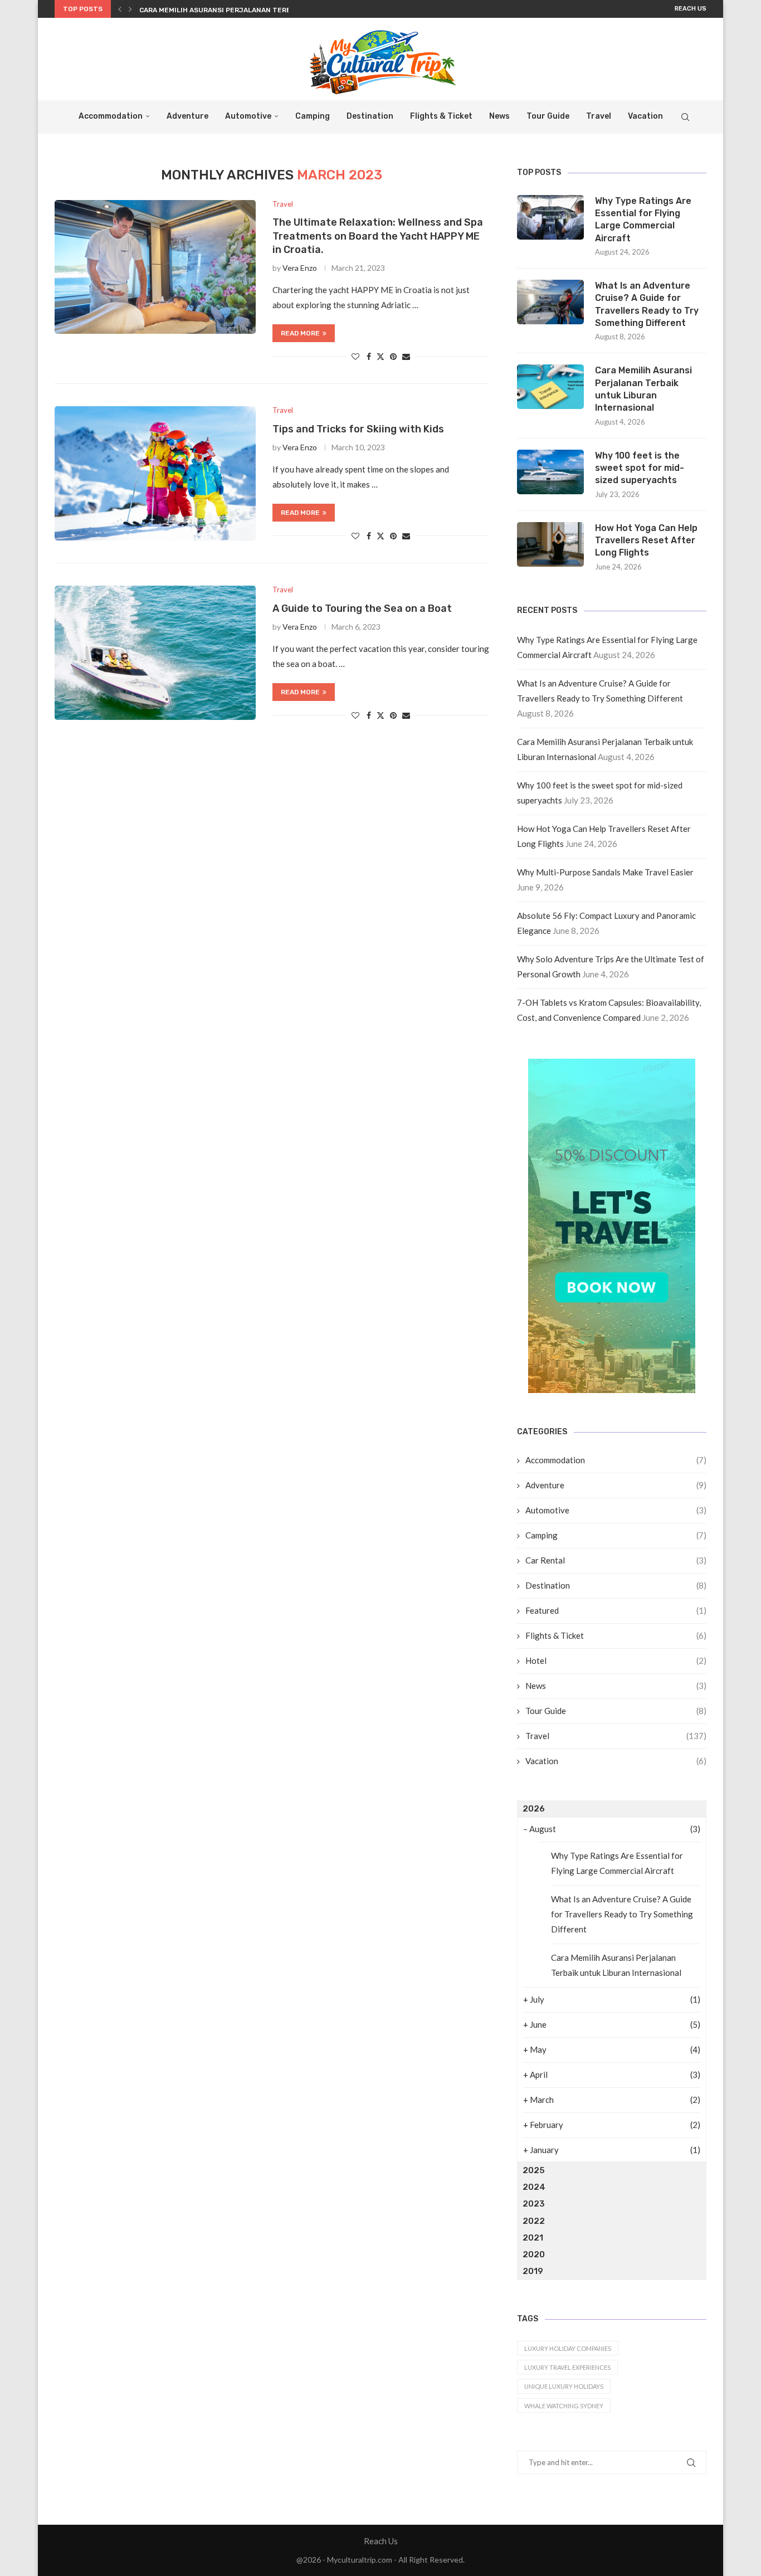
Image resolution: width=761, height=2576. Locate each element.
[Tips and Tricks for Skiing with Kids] (155, 473)
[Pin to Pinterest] (393, 356)
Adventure (187, 116)
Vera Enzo (300, 268)
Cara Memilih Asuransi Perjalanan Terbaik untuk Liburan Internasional (643, 389)
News (499, 116)
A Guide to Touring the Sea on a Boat (362, 608)
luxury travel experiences (567, 2367)
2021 (533, 2238)
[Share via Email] (406, 356)
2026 (534, 1809)
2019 (533, 2271)
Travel (599, 116)
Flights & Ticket (441, 116)
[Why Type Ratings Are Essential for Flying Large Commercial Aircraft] (550, 217)
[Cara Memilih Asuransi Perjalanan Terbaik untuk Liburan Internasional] (550, 387)
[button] (120, 9)
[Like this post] (355, 356)
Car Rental (616, 1560)
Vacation (645, 116)
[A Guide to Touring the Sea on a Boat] (155, 652)
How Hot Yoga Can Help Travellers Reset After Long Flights (646, 540)
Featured (616, 1610)
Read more (300, 333)
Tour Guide (548, 116)
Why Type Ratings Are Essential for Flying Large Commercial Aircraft (643, 220)
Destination (370, 116)
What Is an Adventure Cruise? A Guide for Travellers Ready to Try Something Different (647, 304)
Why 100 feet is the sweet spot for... (209, 13)
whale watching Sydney (564, 2406)
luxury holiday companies (568, 2348)
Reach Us (691, 9)
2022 (534, 2221)
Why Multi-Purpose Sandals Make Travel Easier (605, 872)
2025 (534, 2170)
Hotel (616, 1660)
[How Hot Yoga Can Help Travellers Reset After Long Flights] (550, 544)
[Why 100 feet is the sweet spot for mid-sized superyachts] (550, 472)
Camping (313, 116)
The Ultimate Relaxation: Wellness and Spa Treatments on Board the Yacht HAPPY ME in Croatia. (378, 236)
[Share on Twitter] (380, 356)
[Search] (685, 117)
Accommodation (111, 116)
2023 (534, 2204)
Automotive (248, 116)
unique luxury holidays (564, 2386)
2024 (534, 2187)
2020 (534, 2254)
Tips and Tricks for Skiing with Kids (358, 429)
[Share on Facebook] (369, 356)
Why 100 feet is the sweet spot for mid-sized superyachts (640, 468)
